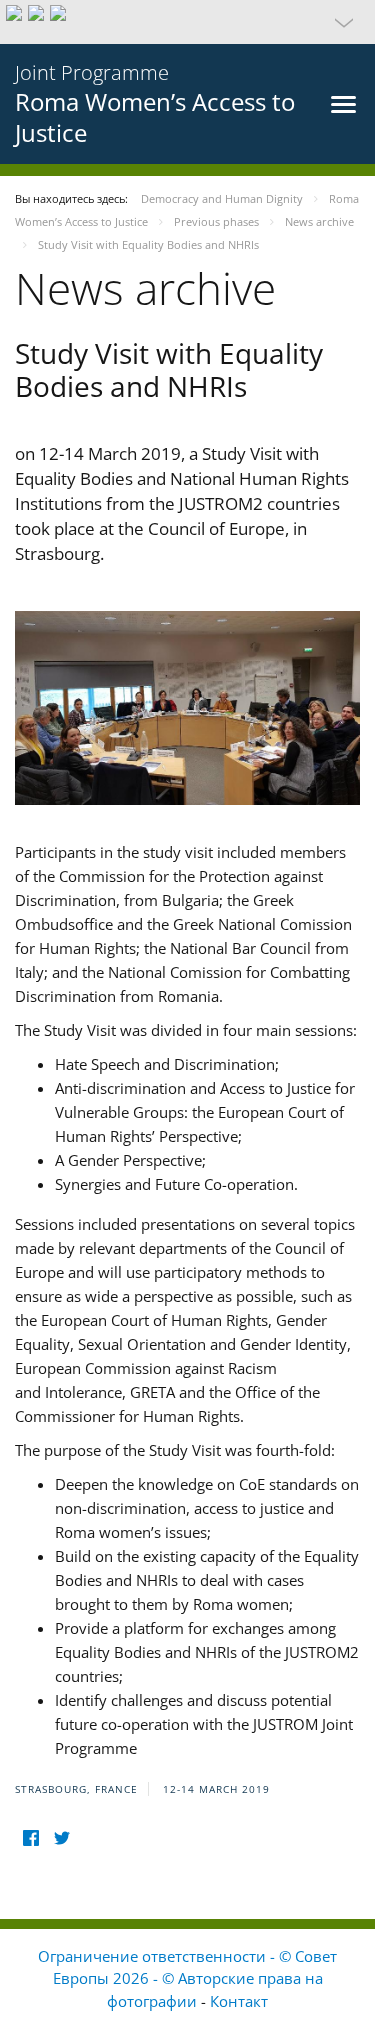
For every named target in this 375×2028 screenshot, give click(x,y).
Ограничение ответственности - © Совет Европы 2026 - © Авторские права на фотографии (187, 1978)
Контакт (239, 2001)
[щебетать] (61, 1838)
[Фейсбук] (30, 1838)
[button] (187, 22)
